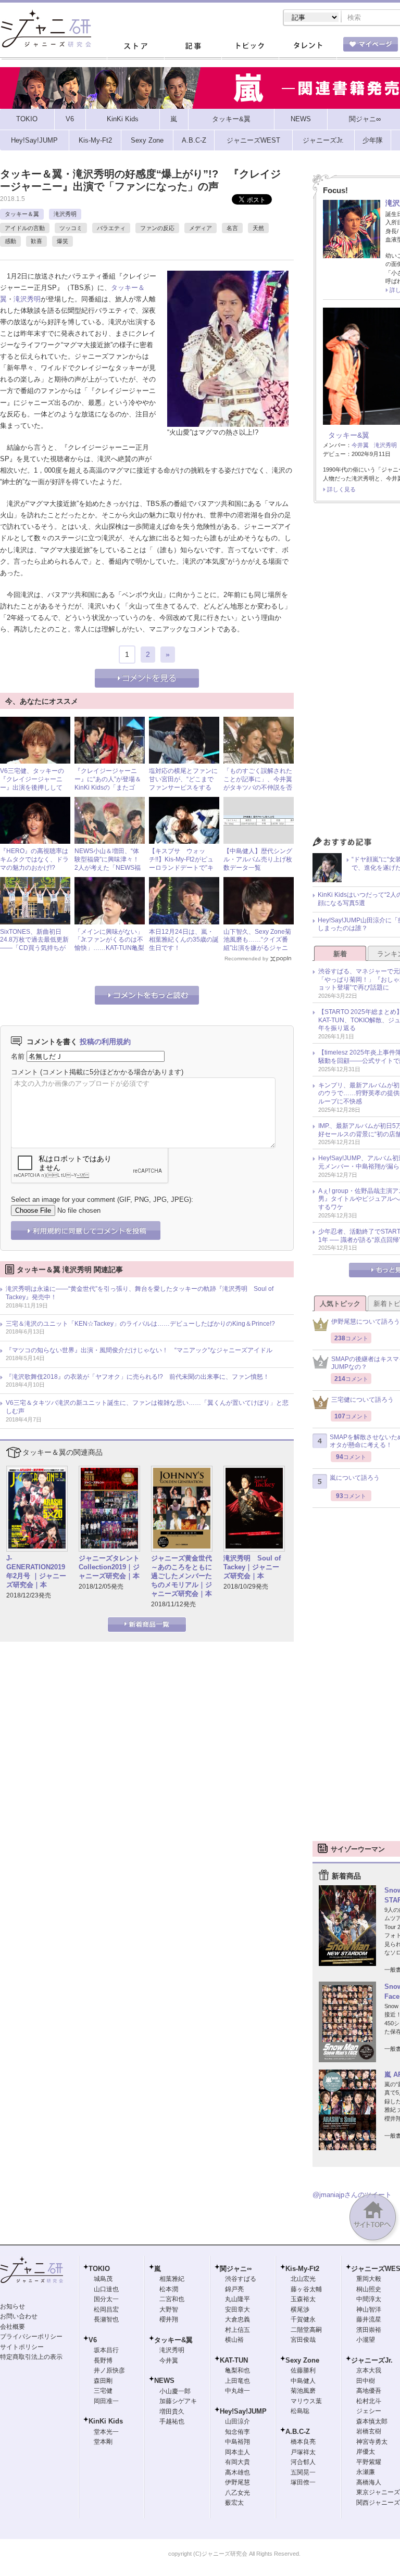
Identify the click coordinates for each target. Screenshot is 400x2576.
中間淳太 (369, 2299)
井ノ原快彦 (109, 2370)
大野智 (169, 2309)
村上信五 (238, 2330)
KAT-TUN (234, 2360)
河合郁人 (303, 2462)
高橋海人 (369, 2482)
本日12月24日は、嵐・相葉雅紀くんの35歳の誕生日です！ (184, 940)
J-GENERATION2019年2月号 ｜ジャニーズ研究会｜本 (36, 1571)
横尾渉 (300, 2309)
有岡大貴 (238, 2462)
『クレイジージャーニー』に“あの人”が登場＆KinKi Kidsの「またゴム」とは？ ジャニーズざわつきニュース (109, 787)
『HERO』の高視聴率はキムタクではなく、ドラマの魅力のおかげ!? (34, 859)
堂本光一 (106, 2432)
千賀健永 (303, 2319)
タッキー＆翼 (22, 214)
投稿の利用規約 (105, 1042)
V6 (93, 2340)
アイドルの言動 (25, 228)
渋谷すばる (241, 2279)
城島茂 (103, 2279)
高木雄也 (238, 2472)
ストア (135, 46)
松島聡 (300, 2411)
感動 (10, 241)
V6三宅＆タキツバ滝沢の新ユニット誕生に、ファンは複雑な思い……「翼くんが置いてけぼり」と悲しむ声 (147, 1407)
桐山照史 (369, 2289)
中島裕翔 (238, 2442)
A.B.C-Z (298, 2432)
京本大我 (369, 2370)
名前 (18, 1056)
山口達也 (106, 2289)
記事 (193, 46)
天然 (258, 228)
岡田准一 (106, 2401)
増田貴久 (172, 2412)
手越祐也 (172, 2421)
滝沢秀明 (65, 214)
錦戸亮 (234, 2289)
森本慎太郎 (372, 2421)
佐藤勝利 (303, 2370)
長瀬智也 (106, 2319)
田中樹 (366, 2381)
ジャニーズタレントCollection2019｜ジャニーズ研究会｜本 (109, 1567)
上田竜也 (238, 2381)
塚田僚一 (303, 2482)
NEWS (164, 2381)
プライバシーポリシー (31, 2337)
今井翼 (360, 445)
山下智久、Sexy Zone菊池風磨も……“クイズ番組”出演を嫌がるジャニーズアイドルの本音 (257, 944)
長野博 (103, 2361)
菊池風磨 (303, 2391)
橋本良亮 (303, 2442)
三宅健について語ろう (362, 1400)
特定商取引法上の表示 (31, 2357)
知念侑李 (238, 2432)
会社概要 (12, 2327)
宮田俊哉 (303, 2340)
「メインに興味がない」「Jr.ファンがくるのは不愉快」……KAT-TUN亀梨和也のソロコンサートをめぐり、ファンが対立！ (109, 948)
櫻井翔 (169, 2319)
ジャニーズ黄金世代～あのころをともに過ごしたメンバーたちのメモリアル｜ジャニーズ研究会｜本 (182, 1576)
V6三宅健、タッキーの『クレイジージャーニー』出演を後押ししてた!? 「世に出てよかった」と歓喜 (34, 787)
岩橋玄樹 (369, 2431)
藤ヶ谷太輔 (306, 2289)
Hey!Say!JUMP (243, 2411)
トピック (250, 46)
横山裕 (234, 2340)
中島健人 (303, 2381)
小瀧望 (366, 2340)
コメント (24, 1072)
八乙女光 (238, 2493)
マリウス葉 (306, 2401)
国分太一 (106, 2299)
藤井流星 (369, 2319)
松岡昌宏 (106, 2309)
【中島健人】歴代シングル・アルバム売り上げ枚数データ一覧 (258, 859)
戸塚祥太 (303, 2452)
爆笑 (63, 241)
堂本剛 (103, 2442)
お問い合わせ (19, 2316)
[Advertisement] (356, 1682)
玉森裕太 (303, 2299)
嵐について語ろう (355, 1478)
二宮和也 (172, 2299)
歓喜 (36, 241)
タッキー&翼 (349, 435)
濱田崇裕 (369, 2330)
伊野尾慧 (238, 2482)
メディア (201, 228)
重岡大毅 (369, 2279)
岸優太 (366, 2452)
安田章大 (238, 2309)
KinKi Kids (106, 2421)
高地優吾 (369, 2391)
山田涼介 (238, 2421)
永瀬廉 (366, 2472)
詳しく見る (341, 489)
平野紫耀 (369, 2462)
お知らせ (12, 2306)
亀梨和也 (238, 2370)
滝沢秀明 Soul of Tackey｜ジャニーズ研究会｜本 (252, 1567)
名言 (232, 228)
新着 (340, 954)
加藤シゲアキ (178, 2401)
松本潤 (169, 2289)
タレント (307, 46)
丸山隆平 (238, 2299)
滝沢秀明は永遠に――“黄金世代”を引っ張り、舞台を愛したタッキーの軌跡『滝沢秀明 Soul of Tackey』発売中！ (140, 1293)
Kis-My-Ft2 (302, 2269)
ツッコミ (71, 228)
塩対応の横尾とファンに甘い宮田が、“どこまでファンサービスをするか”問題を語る (183, 783)
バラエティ (111, 228)
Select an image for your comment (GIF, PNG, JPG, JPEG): (102, 1200)
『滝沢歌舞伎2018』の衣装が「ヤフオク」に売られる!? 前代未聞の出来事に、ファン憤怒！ (137, 1377)
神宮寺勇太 (372, 2442)
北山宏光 (303, 2279)
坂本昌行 (106, 2350)
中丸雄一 (238, 2391)
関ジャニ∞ (236, 2269)
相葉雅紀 (172, 2279)
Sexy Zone (302, 2360)
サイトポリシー (22, 2347)
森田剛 (103, 2381)
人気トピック (340, 1304)
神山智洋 (369, 2309)
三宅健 (103, 2391)
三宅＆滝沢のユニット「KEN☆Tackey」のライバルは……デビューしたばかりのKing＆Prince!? (140, 1324)
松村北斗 (369, 2401)
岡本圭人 (238, 2452)
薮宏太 (234, 2503)
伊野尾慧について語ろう (366, 1322)
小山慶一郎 (175, 2391)
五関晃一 (303, 2472)
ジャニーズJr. (372, 2360)
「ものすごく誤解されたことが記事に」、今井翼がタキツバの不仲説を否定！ (258, 783)
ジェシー (369, 2411)
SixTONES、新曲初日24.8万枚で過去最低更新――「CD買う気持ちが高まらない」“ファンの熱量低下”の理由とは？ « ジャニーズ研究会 (35, 952)
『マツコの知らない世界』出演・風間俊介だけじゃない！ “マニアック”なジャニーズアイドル (139, 1350)
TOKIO (99, 2269)
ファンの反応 (157, 228)
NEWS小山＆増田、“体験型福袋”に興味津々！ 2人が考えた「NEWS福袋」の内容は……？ (110, 863)
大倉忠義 (238, 2319)
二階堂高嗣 (306, 2330)
